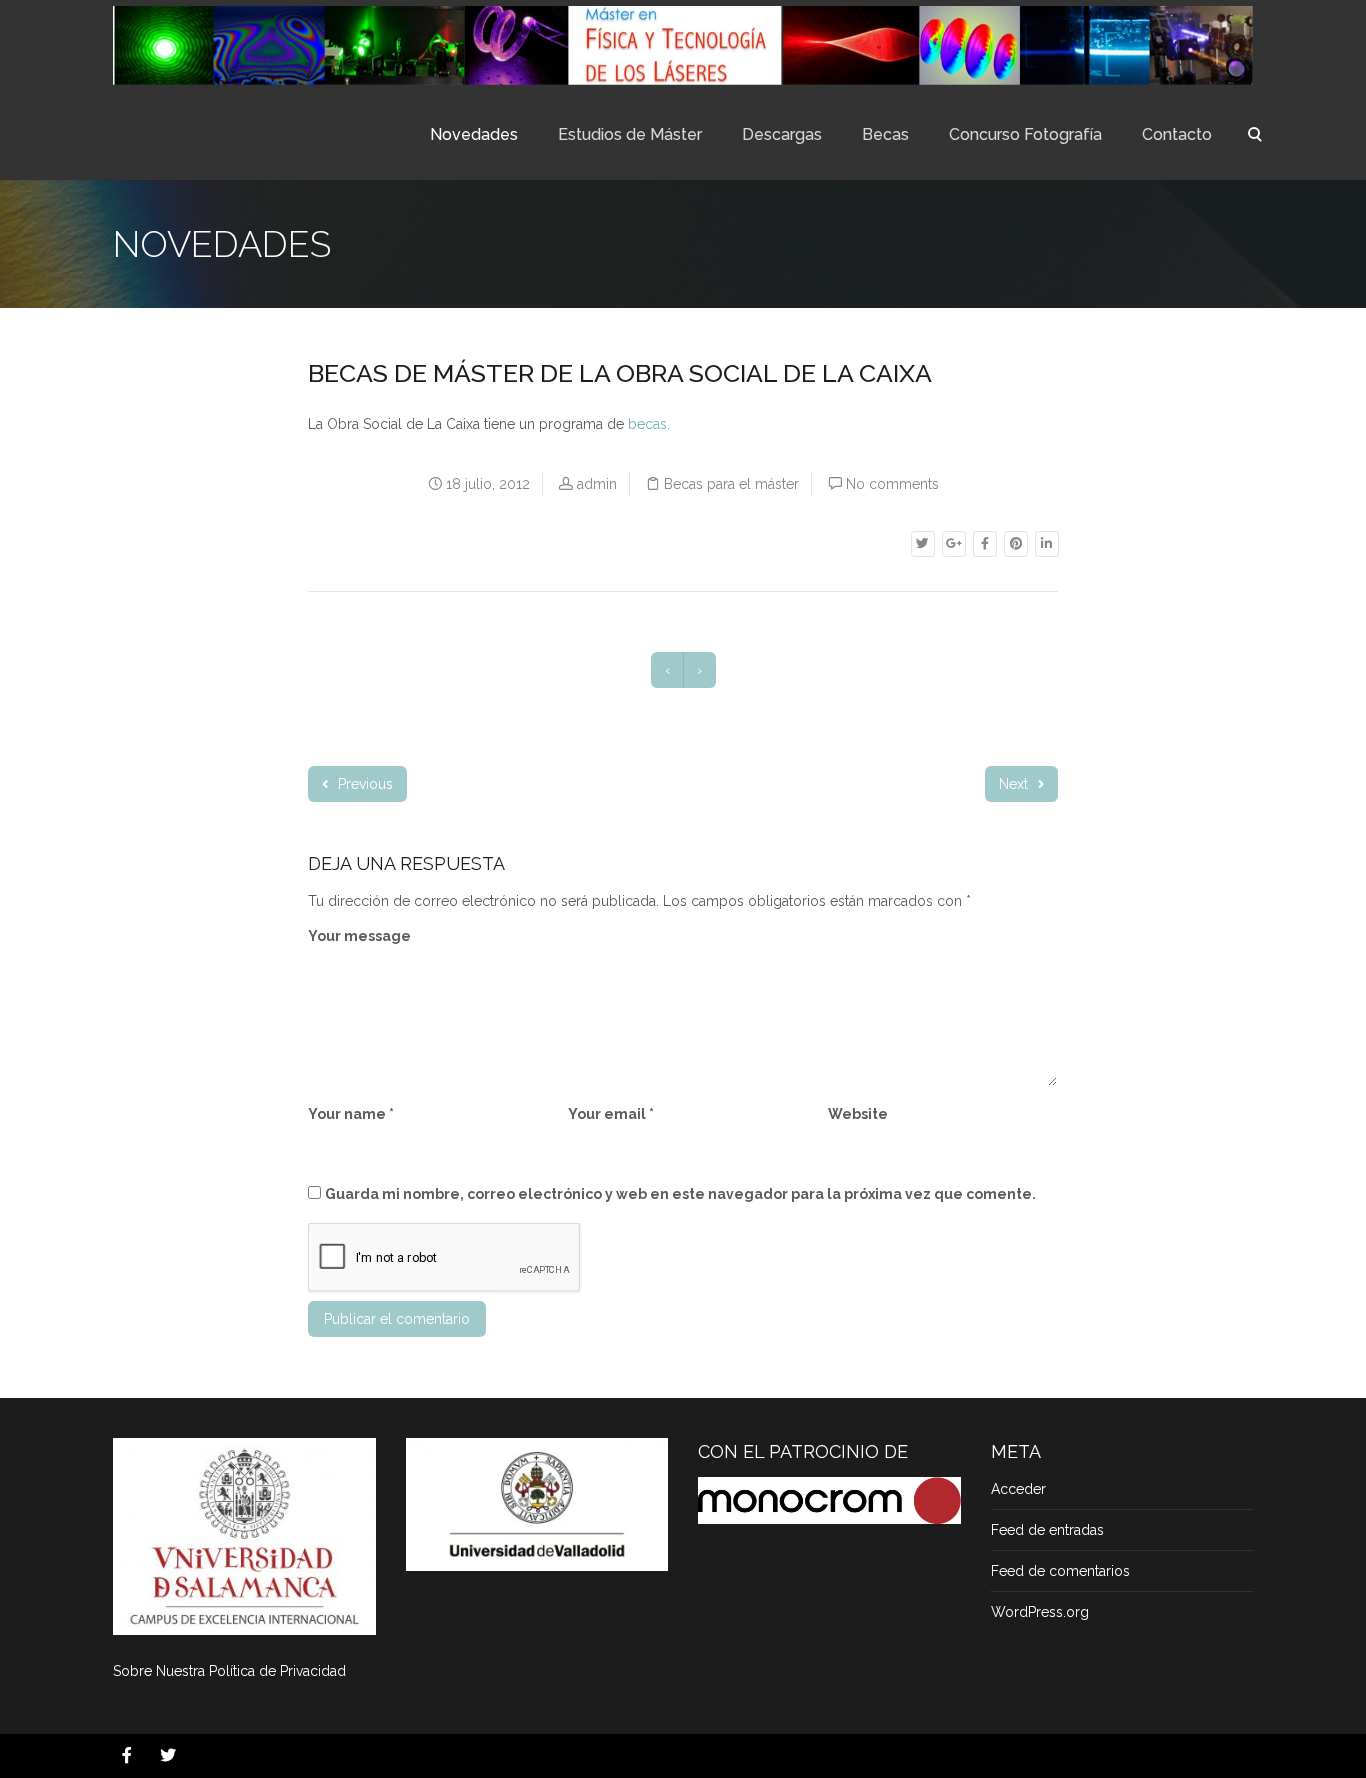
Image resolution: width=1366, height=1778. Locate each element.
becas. (649, 424)
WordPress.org (1040, 1612)
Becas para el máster (731, 484)
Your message (359, 936)
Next (1015, 784)
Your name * (351, 1114)
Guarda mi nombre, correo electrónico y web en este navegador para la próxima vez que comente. (680, 1194)
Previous (363, 784)
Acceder (1018, 1489)
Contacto (1177, 134)
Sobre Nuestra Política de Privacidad (229, 1671)
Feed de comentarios (1060, 1571)
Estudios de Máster (630, 134)
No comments (892, 484)
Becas (885, 134)
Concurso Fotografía (1025, 134)
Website (858, 1114)
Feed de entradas (1047, 1530)
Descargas (782, 134)
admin (597, 484)
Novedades (474, 134)
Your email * (611, 1114)
